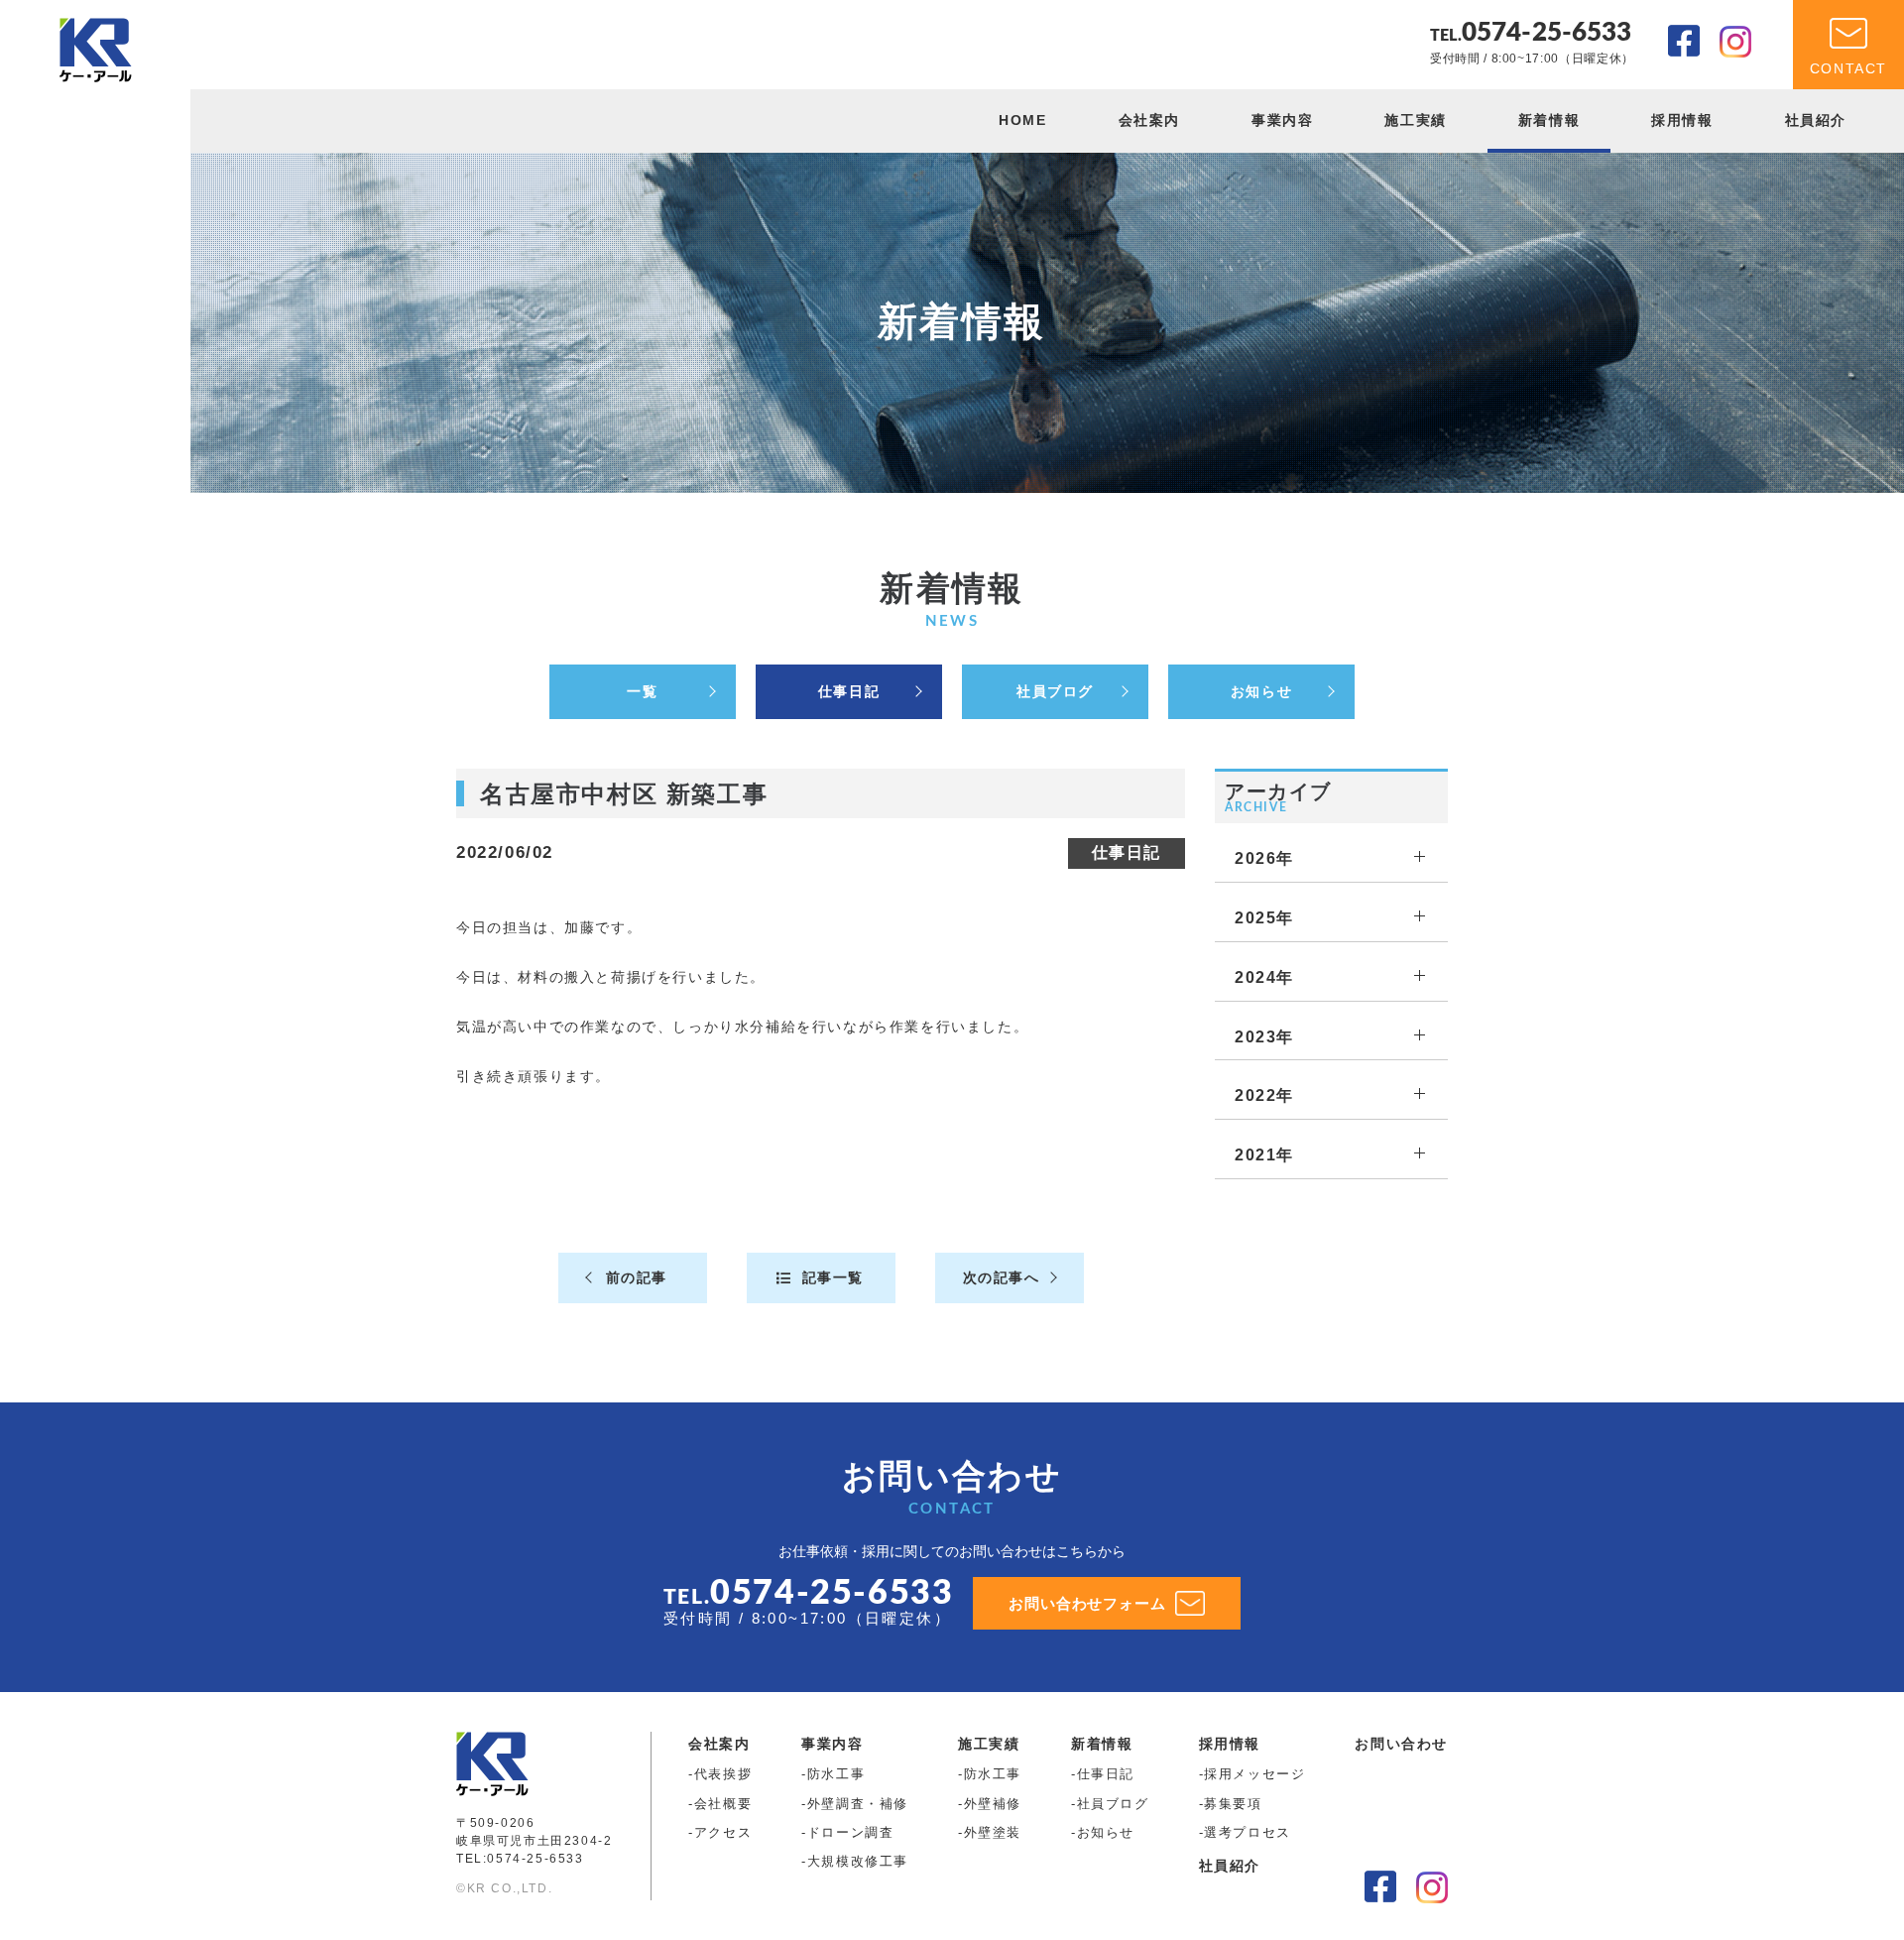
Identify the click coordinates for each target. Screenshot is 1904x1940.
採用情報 (1682, 120)
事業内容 (1282, 120)
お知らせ (1261, 691)
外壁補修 (993, 1804)
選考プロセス (1248, 1832)
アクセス (723, 1832)
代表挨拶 (723, 1774)
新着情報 (1549, 120)
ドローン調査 (851, 1832)
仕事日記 (849, 691)
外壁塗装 (993, 1832)
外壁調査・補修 (858, 1804)
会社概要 (723, 1804)
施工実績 (1415, 120)
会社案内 (1149, 120)
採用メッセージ (1254, 1774)
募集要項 (1233, 1804)
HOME (1022, 120)
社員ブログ (1055, 691)
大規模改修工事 (858, 1861)
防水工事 (836, 1774)
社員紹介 (1816, 120)
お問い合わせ (1401, 1744)
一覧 (642, 691)
